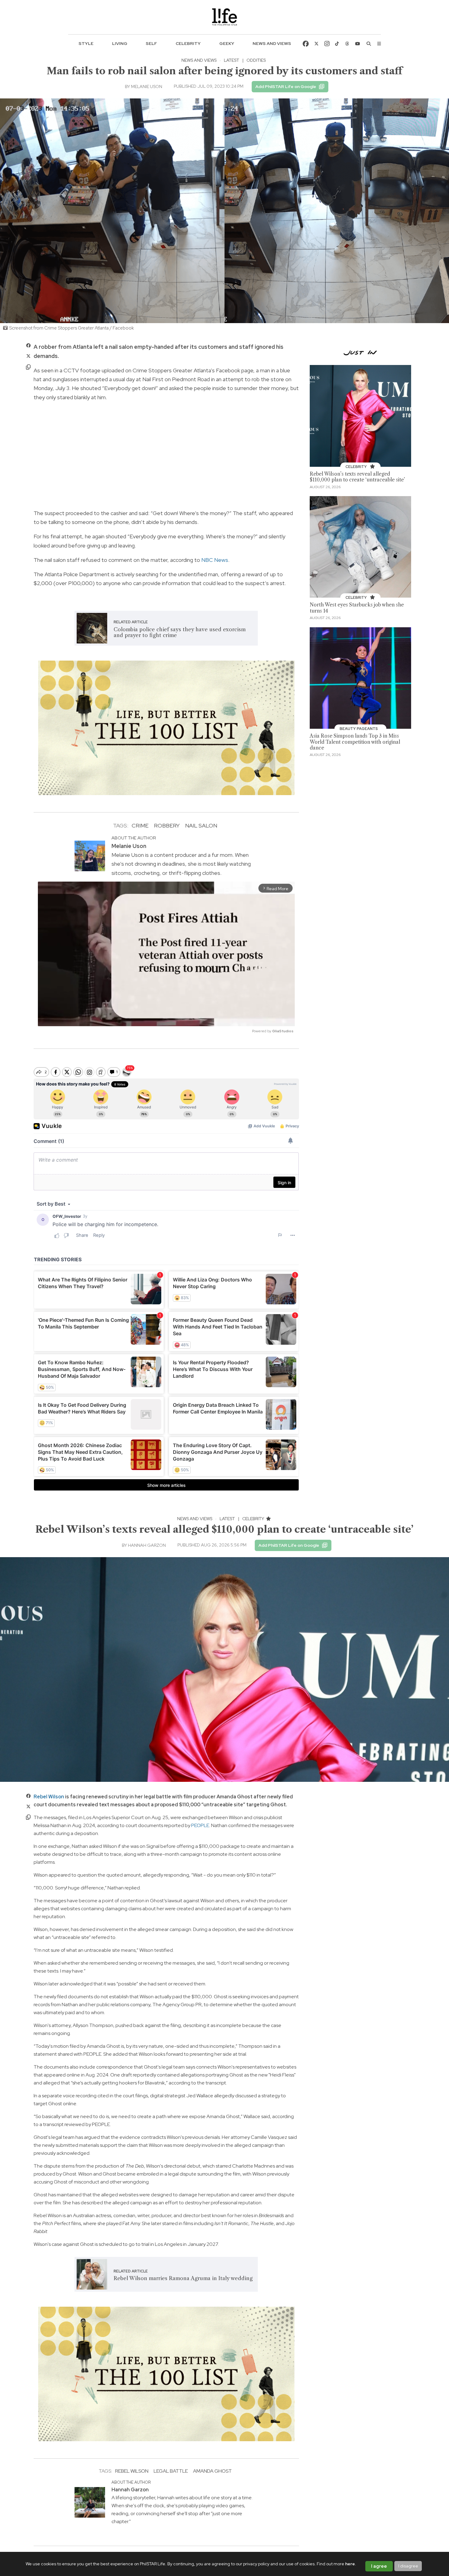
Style (86, 43)
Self (151, 43)
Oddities (256, 60)
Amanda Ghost (212, 2471)
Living (120, 43)
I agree (379, 2566)
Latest (232, 60)
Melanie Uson (147, 87)
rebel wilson (132, 2471)
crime (140, 825)
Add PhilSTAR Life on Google (286, 87)
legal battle (171, 2471)
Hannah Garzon (147, 1545)
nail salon (201, 825)
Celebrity (188, 43)
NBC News (215, 560)
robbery (167, 825)
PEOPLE (200, 1825)
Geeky (227, 43)
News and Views (272, 43)
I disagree (408, 2566)
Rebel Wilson (49, 1797)
